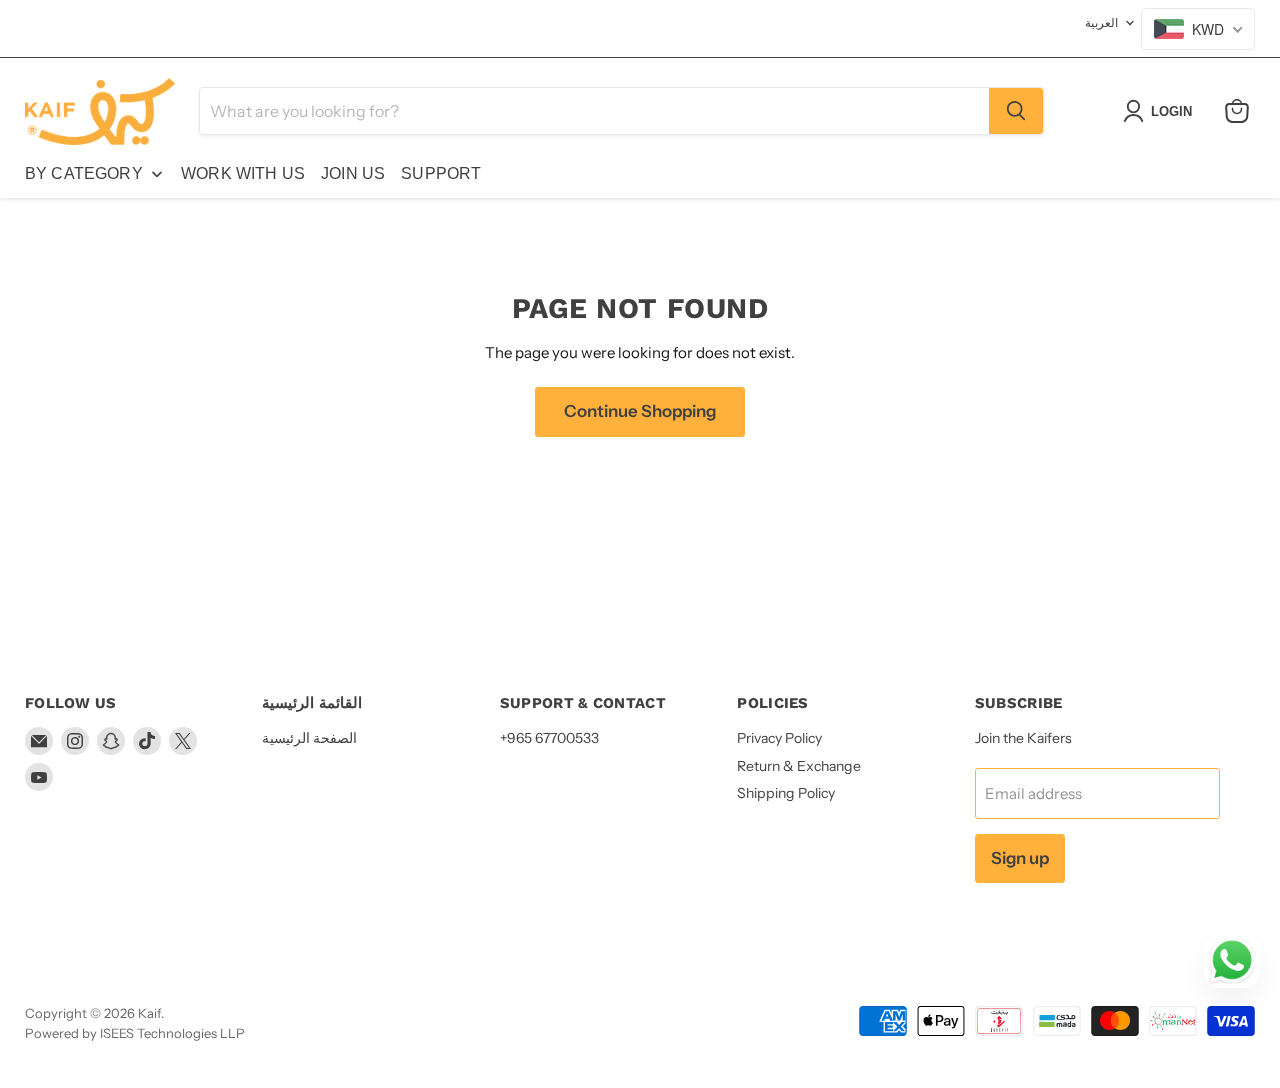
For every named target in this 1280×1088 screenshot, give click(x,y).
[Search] (1016, 111)
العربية (1101, 22)
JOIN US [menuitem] (353, 173)
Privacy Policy (779, 738)
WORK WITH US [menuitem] (243, 173)
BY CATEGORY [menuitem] (84, 173)
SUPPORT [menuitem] (441, 173)
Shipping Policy (786, 793)
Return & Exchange (799, 766)
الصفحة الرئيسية (309, 738)
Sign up (1020, 858)
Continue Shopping (640, 411)
